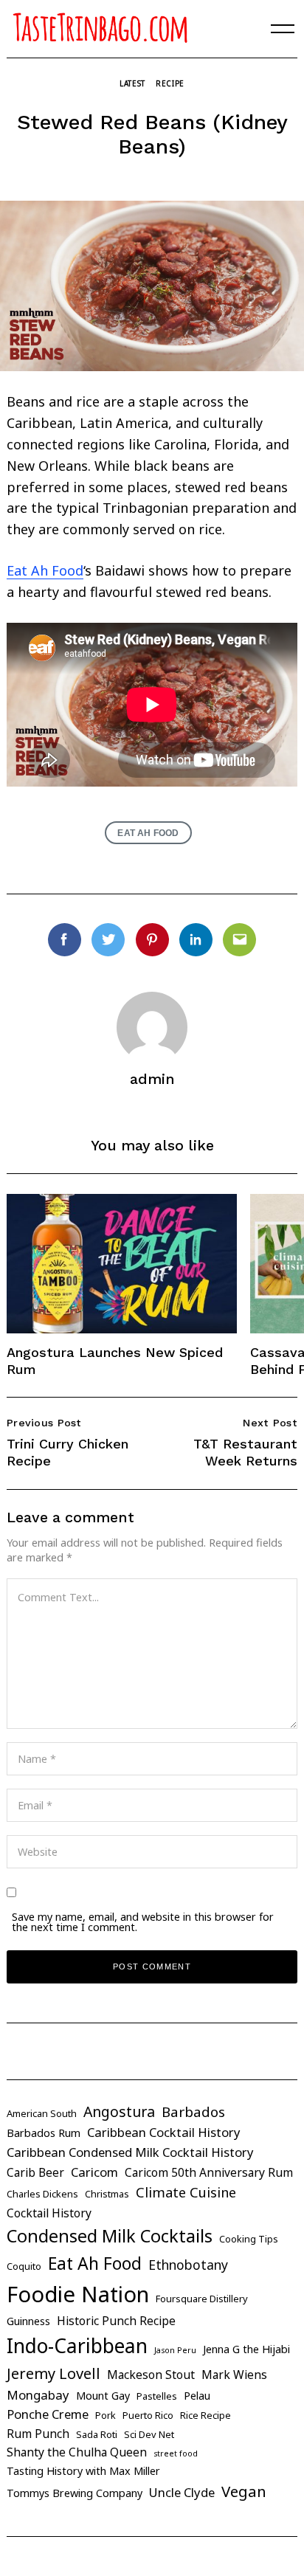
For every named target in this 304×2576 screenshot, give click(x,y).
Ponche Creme (48, 2414)
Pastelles (157, 2396)
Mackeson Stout (151, 2375)
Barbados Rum (44, 2133)
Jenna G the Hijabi (246, 2349)
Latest (132, 83)
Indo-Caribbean (77, 2346)
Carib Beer (35, 2172)
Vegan (244, 2491)
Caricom (94, 2172)
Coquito (24, 2266)
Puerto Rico (148, 2415)
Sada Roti (97, 2434)
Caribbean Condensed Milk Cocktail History (130, 2152)
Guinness (28, 2321)
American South (42, 2113)
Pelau (197, 2396)
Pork (106, 2415)
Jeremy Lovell (53, 2373)
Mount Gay (103, 2396)
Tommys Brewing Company (75, 2493)
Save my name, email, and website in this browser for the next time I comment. (143, 1922)
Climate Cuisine (186, 2192)
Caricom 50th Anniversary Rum (209, 2172)
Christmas (107, 2194)
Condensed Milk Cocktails (110, 2236)
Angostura (119, 2111)
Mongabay (38, 2395)
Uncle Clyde (182, 2492)
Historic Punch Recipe (116, 2321)
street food (176, 2454)
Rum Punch (38, 2434)
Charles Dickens (42, 2194)
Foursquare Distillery (202, 2299)
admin (152, 1079)
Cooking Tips (249, 2239)
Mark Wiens (234, 2375)
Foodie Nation (78, 2294)
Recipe (170, 83)
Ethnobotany (188, 2265)
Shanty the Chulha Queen (77, 2452)
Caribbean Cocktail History (164, 2132)
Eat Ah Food (45, 570)
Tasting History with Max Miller (83, 2471)
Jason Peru (175, 2350)
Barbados (193, 2112)
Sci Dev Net (149, 2434)
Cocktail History (49, 2213)
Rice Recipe (205, 2415)
